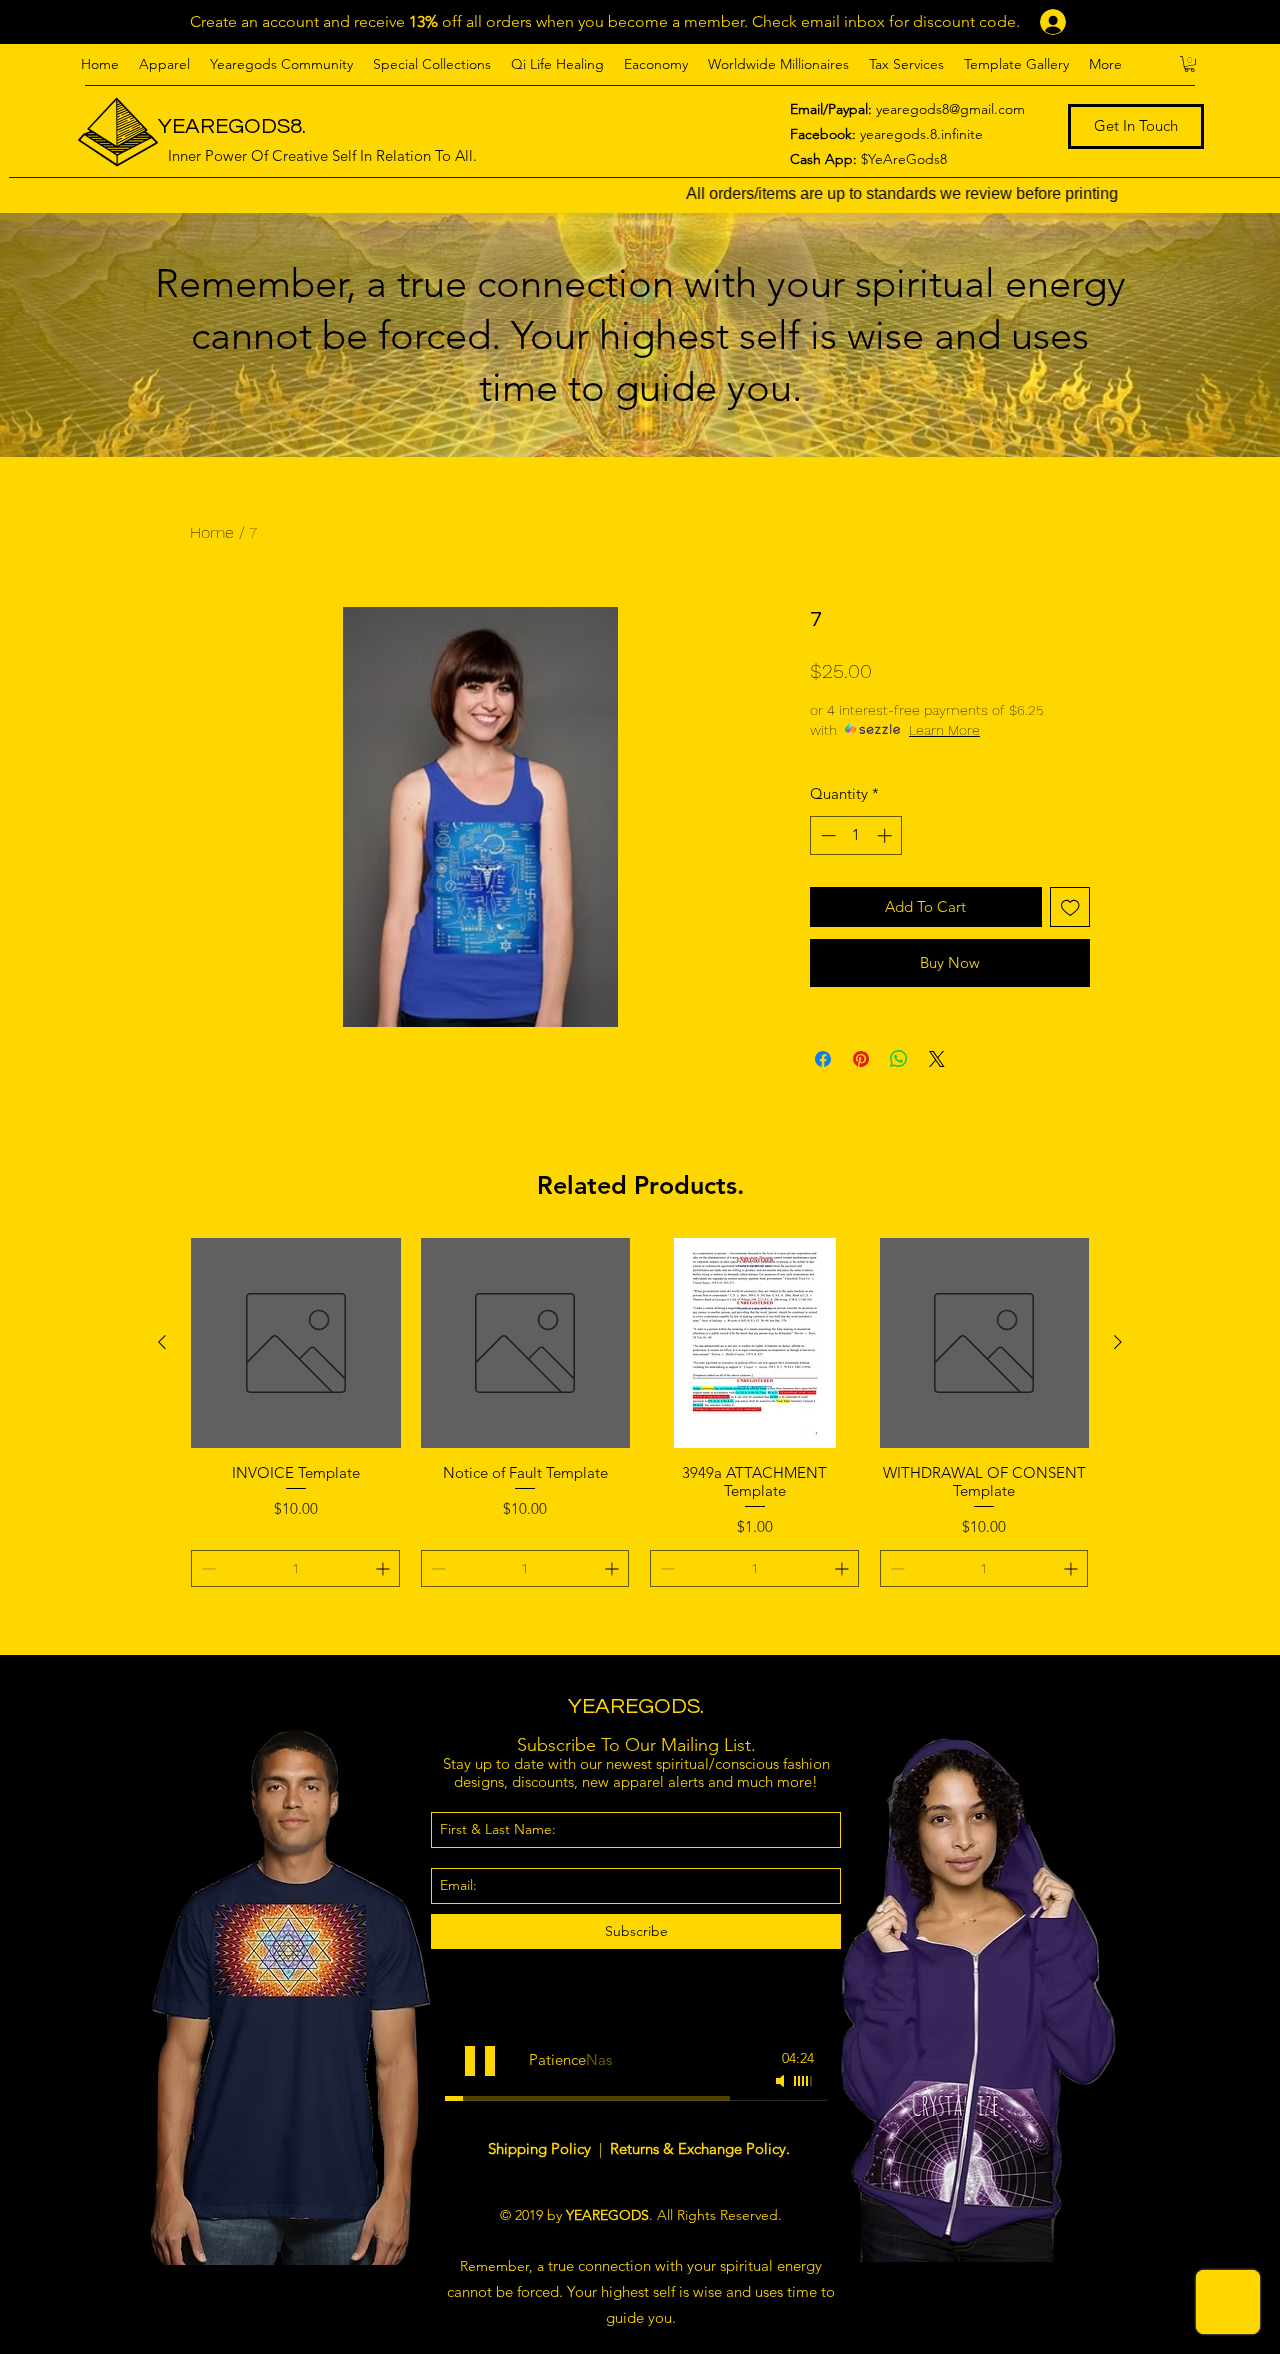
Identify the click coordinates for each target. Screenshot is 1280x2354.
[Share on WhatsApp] (899, 1059)
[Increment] (886, 835)
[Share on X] (937, 1059)
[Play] (480, 2061)
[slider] (804, 2081)
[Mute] (782, 2081)
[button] (164, 64)
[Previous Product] (162, 1342)
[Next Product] (1118, 1342)
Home (212, 532)
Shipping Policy (541, 2148)
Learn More (944, 730)
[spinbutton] (856, 835)
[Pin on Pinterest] (861, 1059)
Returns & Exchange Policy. (700, 2148)
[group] (640, 1437)
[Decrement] (826, 835)
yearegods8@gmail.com (950, 109)
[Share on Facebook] (823, 1059)
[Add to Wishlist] (1070, 907)
